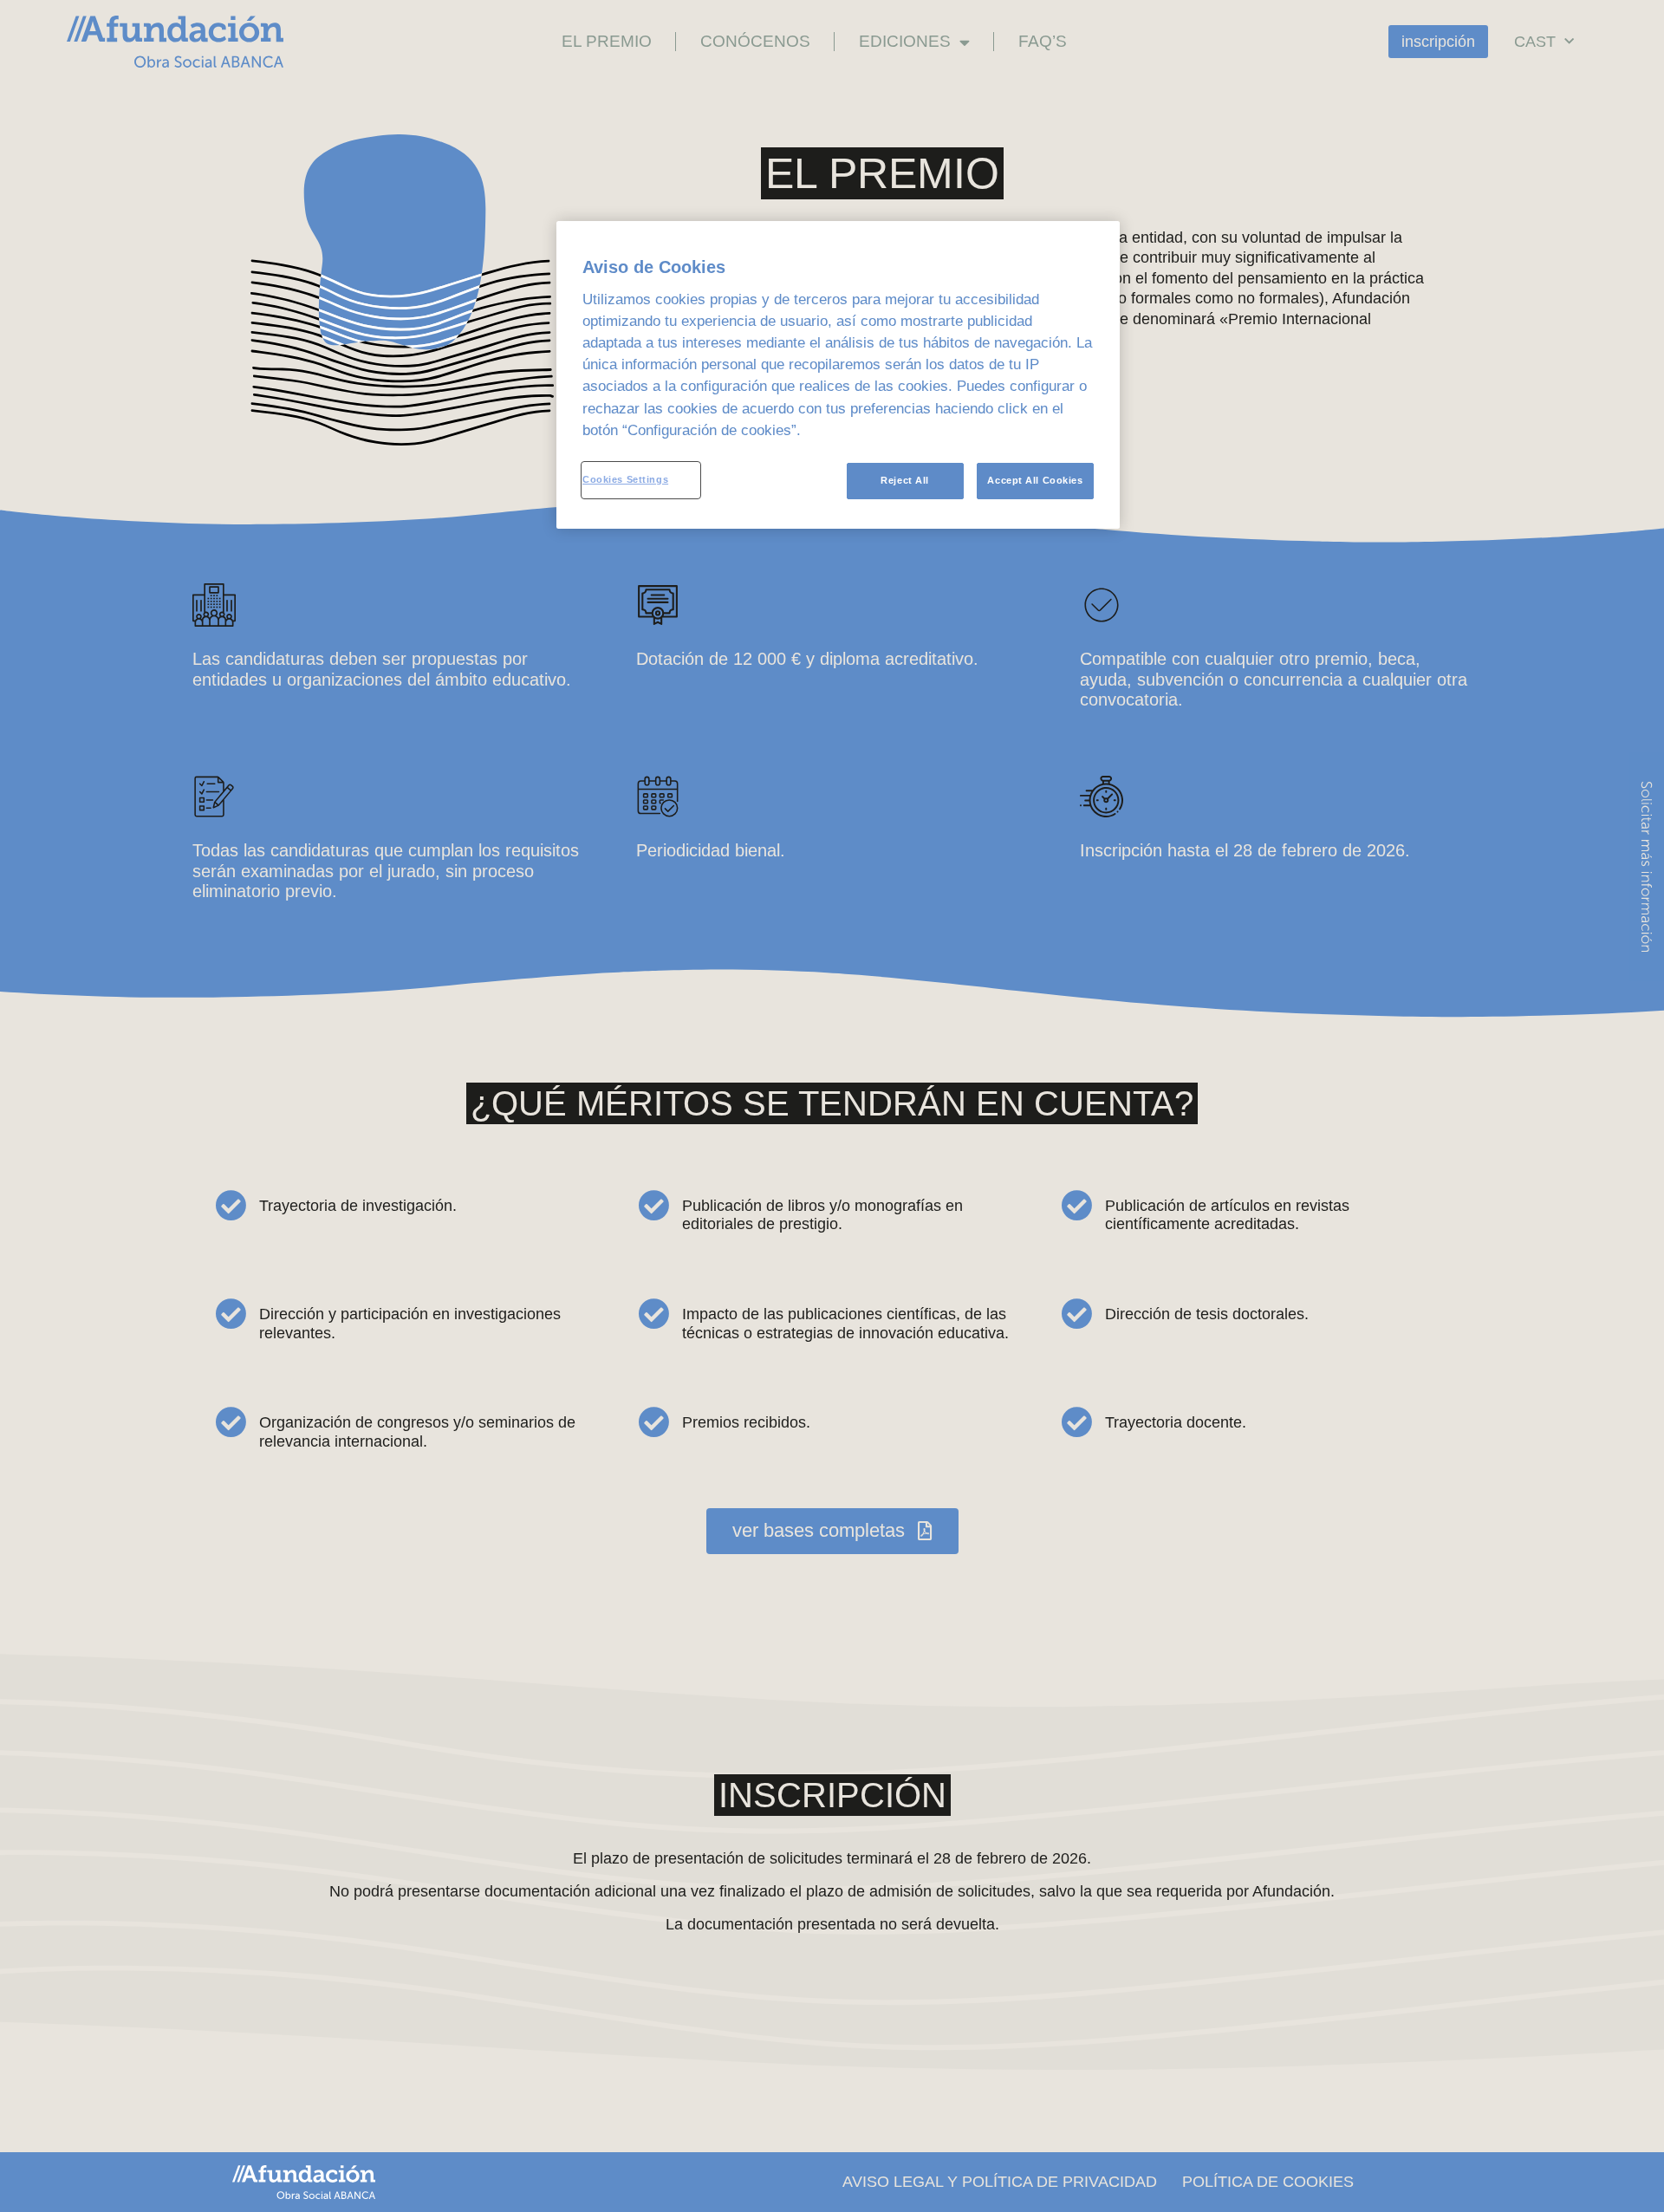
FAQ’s (1043, 41)
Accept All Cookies (1035, 480)
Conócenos (755, 41)
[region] (838, 375)
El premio (607, 41)
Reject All (905, 480)
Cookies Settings (625, 479)
